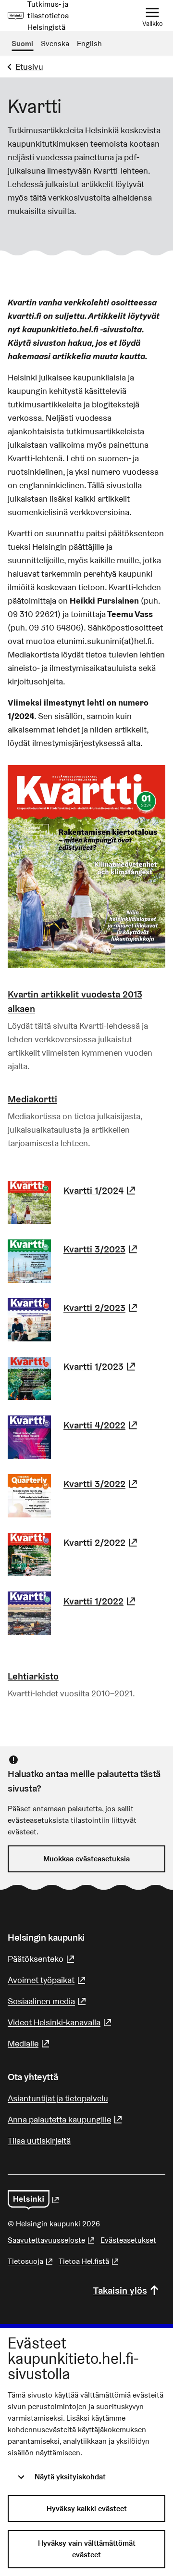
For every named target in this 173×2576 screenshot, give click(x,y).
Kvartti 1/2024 (101, 1190)
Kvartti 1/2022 (101, 1601)
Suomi (22, 44)
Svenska (55, 44)
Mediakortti (32, 1099)
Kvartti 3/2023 (102, 1249)
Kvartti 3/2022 (102, 1484)
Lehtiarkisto (33, 1676)
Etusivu (29, 67)
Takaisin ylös (120, 2290)
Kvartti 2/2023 (102, 1308)
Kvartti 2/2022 (102, 1542)
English (89, 44)
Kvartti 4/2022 (102, 1425)
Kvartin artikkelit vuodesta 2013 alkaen (75, 1001)
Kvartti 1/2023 (101, 1366)
